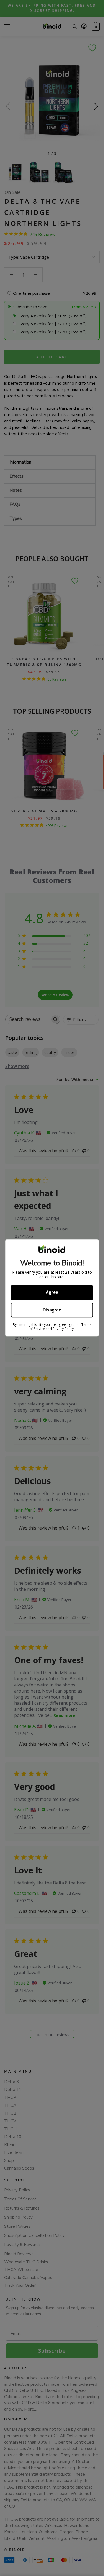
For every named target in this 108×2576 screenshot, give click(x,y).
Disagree (52, 1310)
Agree (52, 1292)
